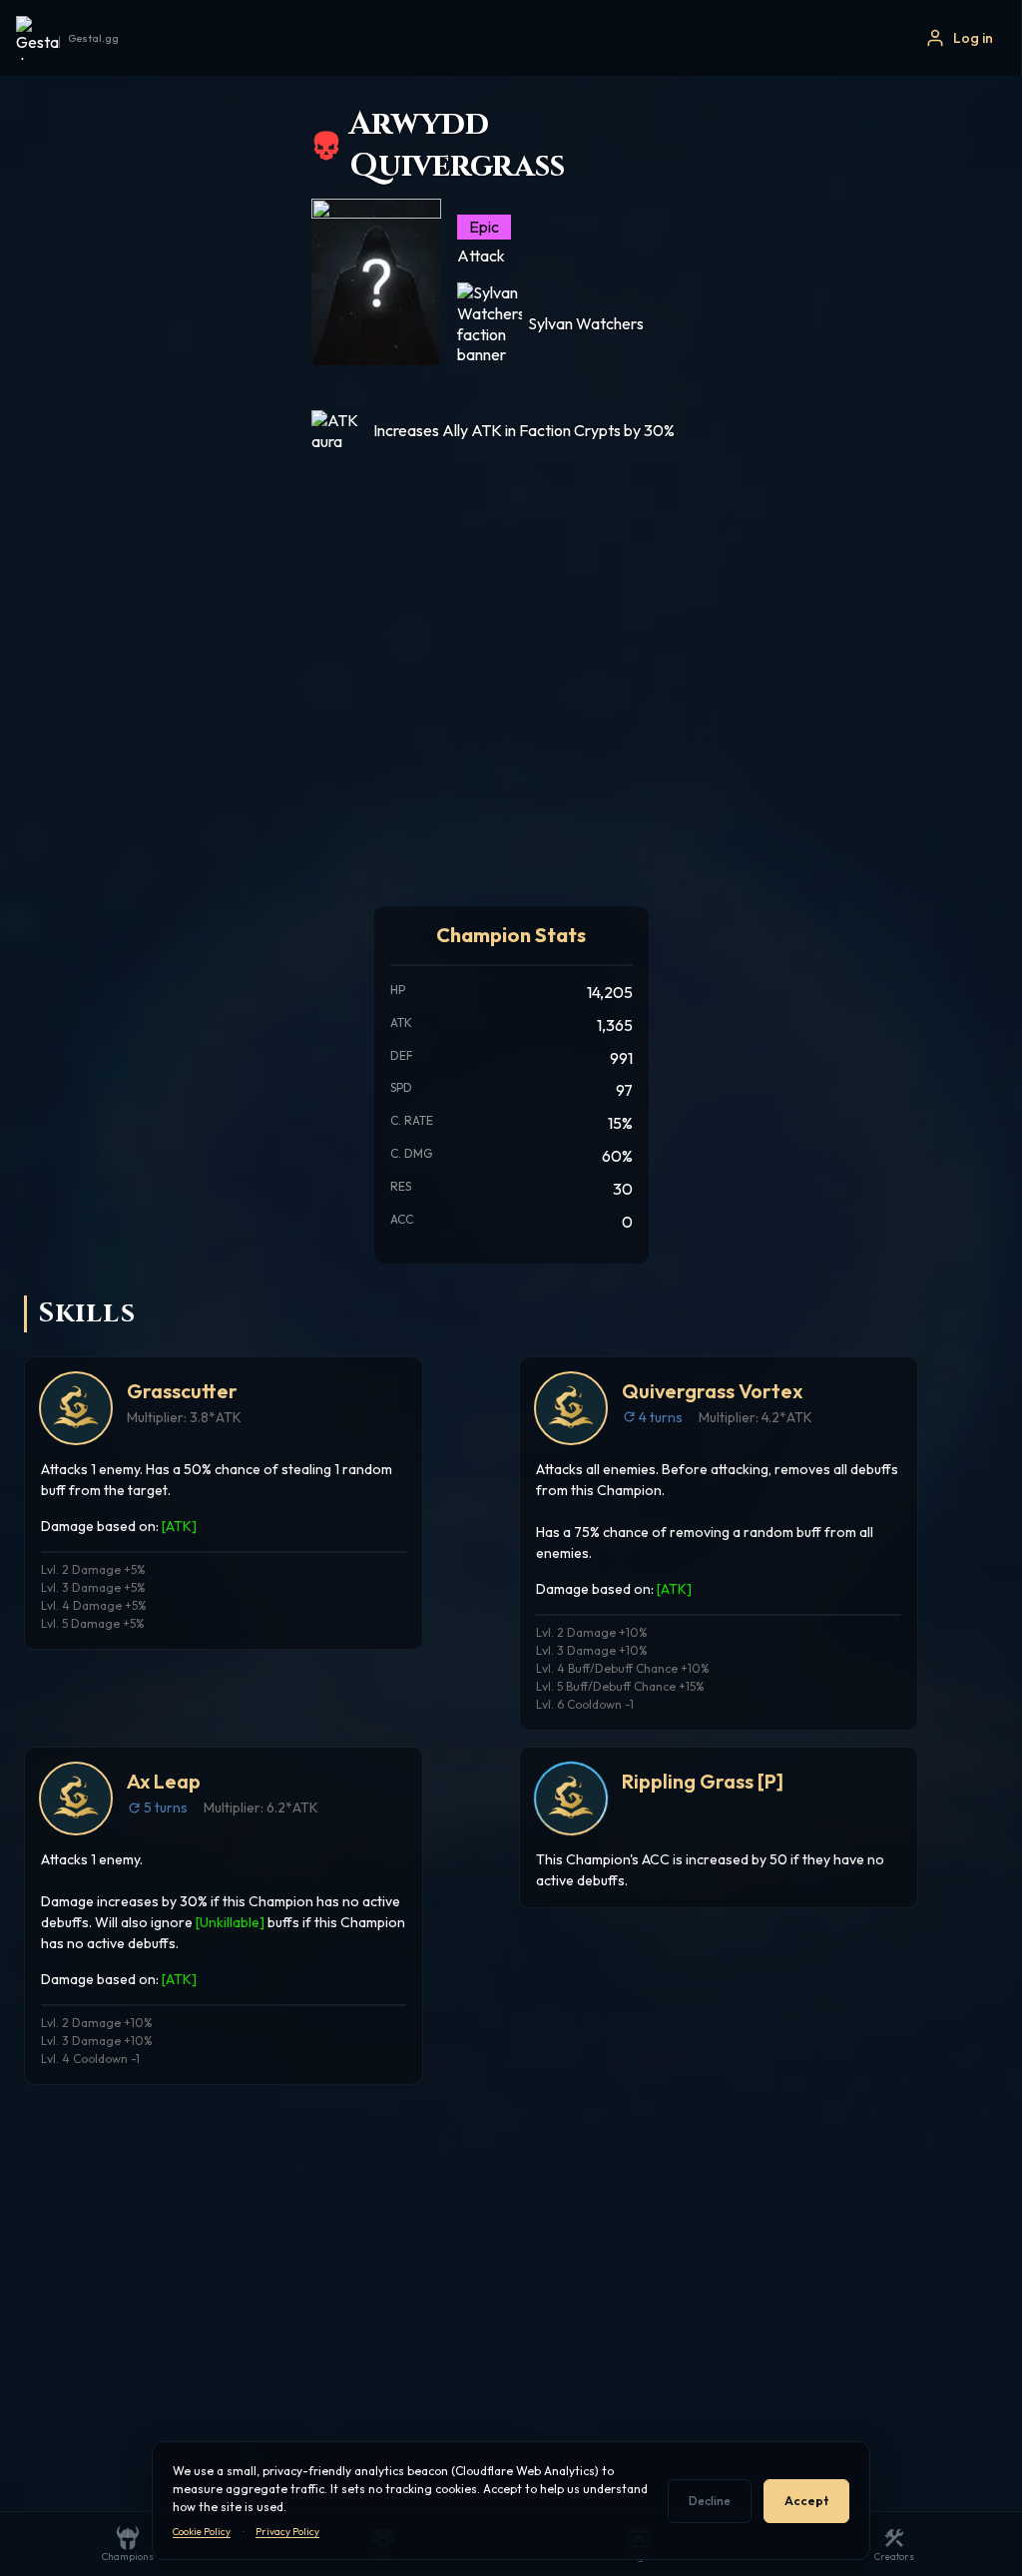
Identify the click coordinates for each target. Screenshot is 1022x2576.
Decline (710, 2501)
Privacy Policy (287, 2532)
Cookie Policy (202, 2532)
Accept (806, 2501)
